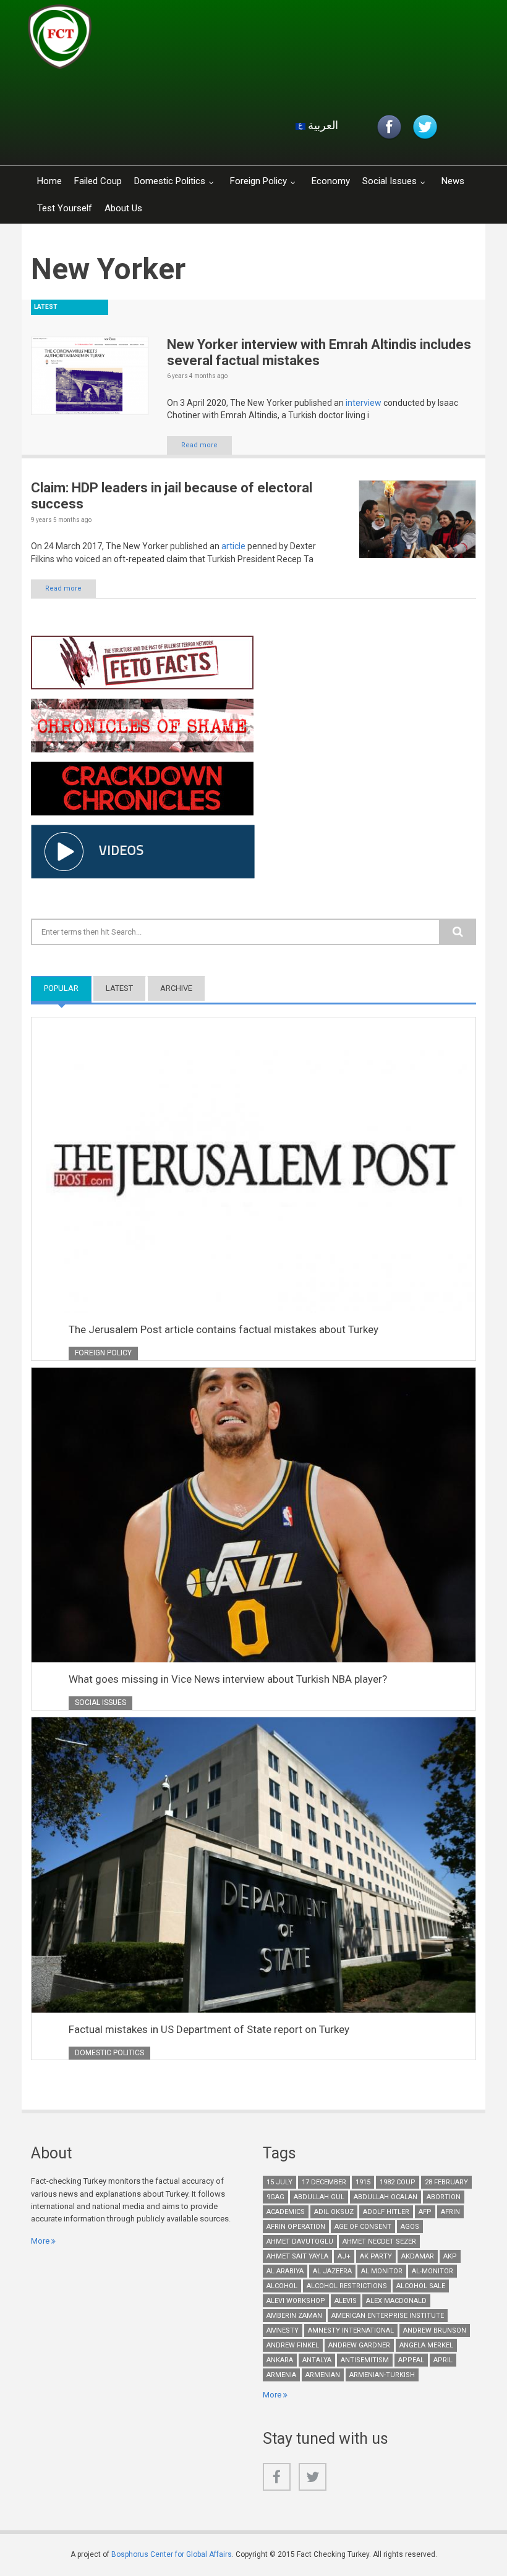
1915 (363, 2182)
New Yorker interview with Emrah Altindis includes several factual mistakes (319, 352)
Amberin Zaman (294, 2316)
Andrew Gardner (359, 2345)
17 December (324, 2182)
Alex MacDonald (396, 2301)
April (443, 2360)
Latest (119, 988)
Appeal (411, 2360)
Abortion (444, 2197)
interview (364, 403)
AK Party (376, 2256)
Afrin (450, 2212)
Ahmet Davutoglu (300, 2241)
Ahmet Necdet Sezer (379, 2241)
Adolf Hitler (386, 2212)
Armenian (323, 2375)
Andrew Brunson (435, 2330)
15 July (279, 2182)
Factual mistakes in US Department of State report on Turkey (209, 2029)
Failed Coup (98, 181)
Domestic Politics (170, 181)
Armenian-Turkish (382, 2375)
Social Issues (390, 181)
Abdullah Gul (319, 2197)
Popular (68, 988)
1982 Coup (398, 2182)
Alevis (346, 2301)
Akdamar (418, 2256)
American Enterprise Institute (388, 2316)
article (233, 546)
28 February (446, 2182)
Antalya (317, 2360)
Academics (286, 2212)
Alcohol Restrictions (347, 2286)
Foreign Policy (258, 181)
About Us (123, 208)
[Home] (176, 40)
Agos (410, 2227)
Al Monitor (382, 2271)
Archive (176, 988)
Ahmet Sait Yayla (297, 2256)
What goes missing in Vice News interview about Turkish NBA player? (228, 1679)
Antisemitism (365, 2360)
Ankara (280, 2360)
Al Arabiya (285, 2271)
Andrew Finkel (293, 2345)
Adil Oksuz (334, 2212)
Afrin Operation (296, 2227)
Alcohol (282, 2286)
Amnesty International (351, 2330)
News (453, 181)
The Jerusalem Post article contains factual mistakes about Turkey (224, 1329)
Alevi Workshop (296, 2301)
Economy (331, 181)
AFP (425, 2212)
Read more (199, 445)
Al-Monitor (432, 2271)
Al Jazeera (332, 2271)
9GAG (275, 2197)
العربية (322, 125)
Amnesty (283, 2330)
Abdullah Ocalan (386, 2197)
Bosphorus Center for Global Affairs (172, 2554)
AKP (450, 2256)
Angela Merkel (426, 2345)
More (40, 2241)
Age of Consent (363, 2227)
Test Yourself (65, 208)
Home (49, 181)
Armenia (281, 2375)
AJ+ (344, 2256)
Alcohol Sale (421, 2286)
